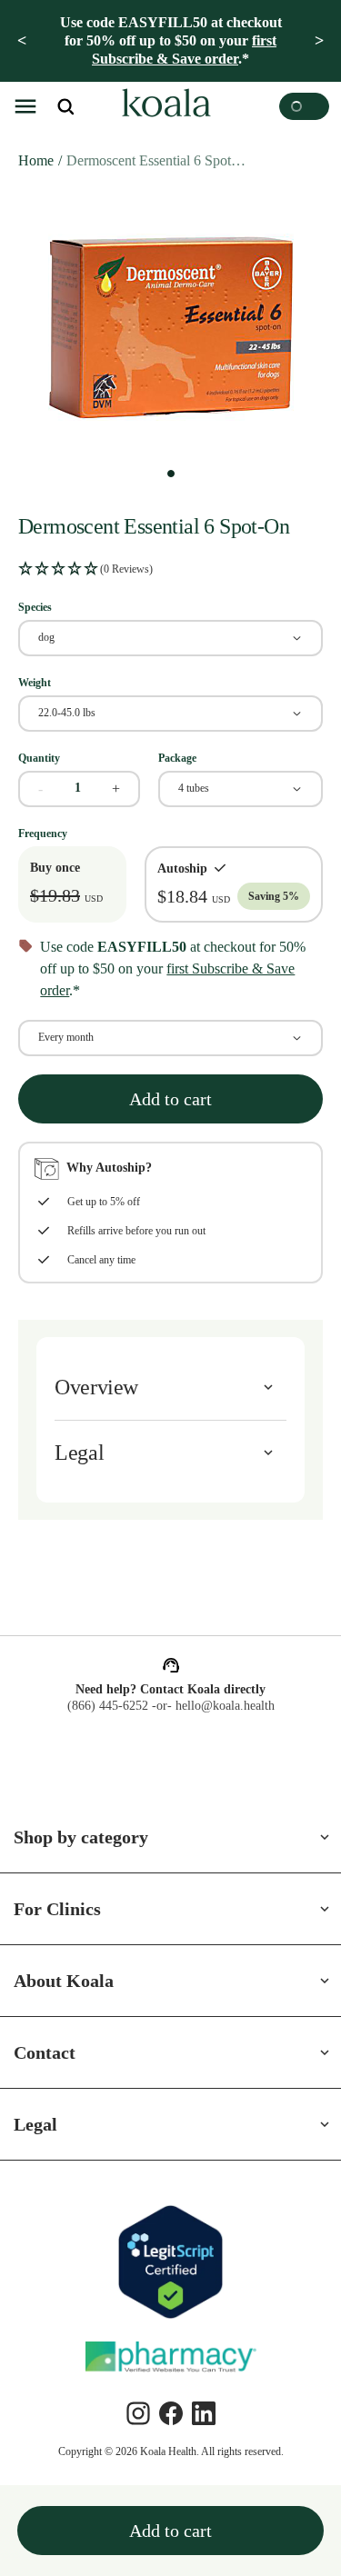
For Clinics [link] (57, 1909)
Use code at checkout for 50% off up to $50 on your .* (171, 40)
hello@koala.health (225, 1706)
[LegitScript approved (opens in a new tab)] (171, 2262)
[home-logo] (164, 106)
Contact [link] (45, 2052)
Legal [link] (35, 2124)
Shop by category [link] (81, 1837)
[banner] (170, 41)
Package (177, 758)
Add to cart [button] (170, 1099)
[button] (25, 106)
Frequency (43, 834)
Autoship (182, 869)
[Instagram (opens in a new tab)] (138, 2413)
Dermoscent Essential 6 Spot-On (157, 160)
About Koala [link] (64, 1981)
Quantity (39, 758)
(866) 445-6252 (108, 1706)
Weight (35, 683)
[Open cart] (304, 106)
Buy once (55, 868)
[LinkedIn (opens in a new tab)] (204, 2413)
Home (36, 160)
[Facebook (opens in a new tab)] (171, 2413)
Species (35, 607)
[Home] (164, 106)
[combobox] (170, 638)
